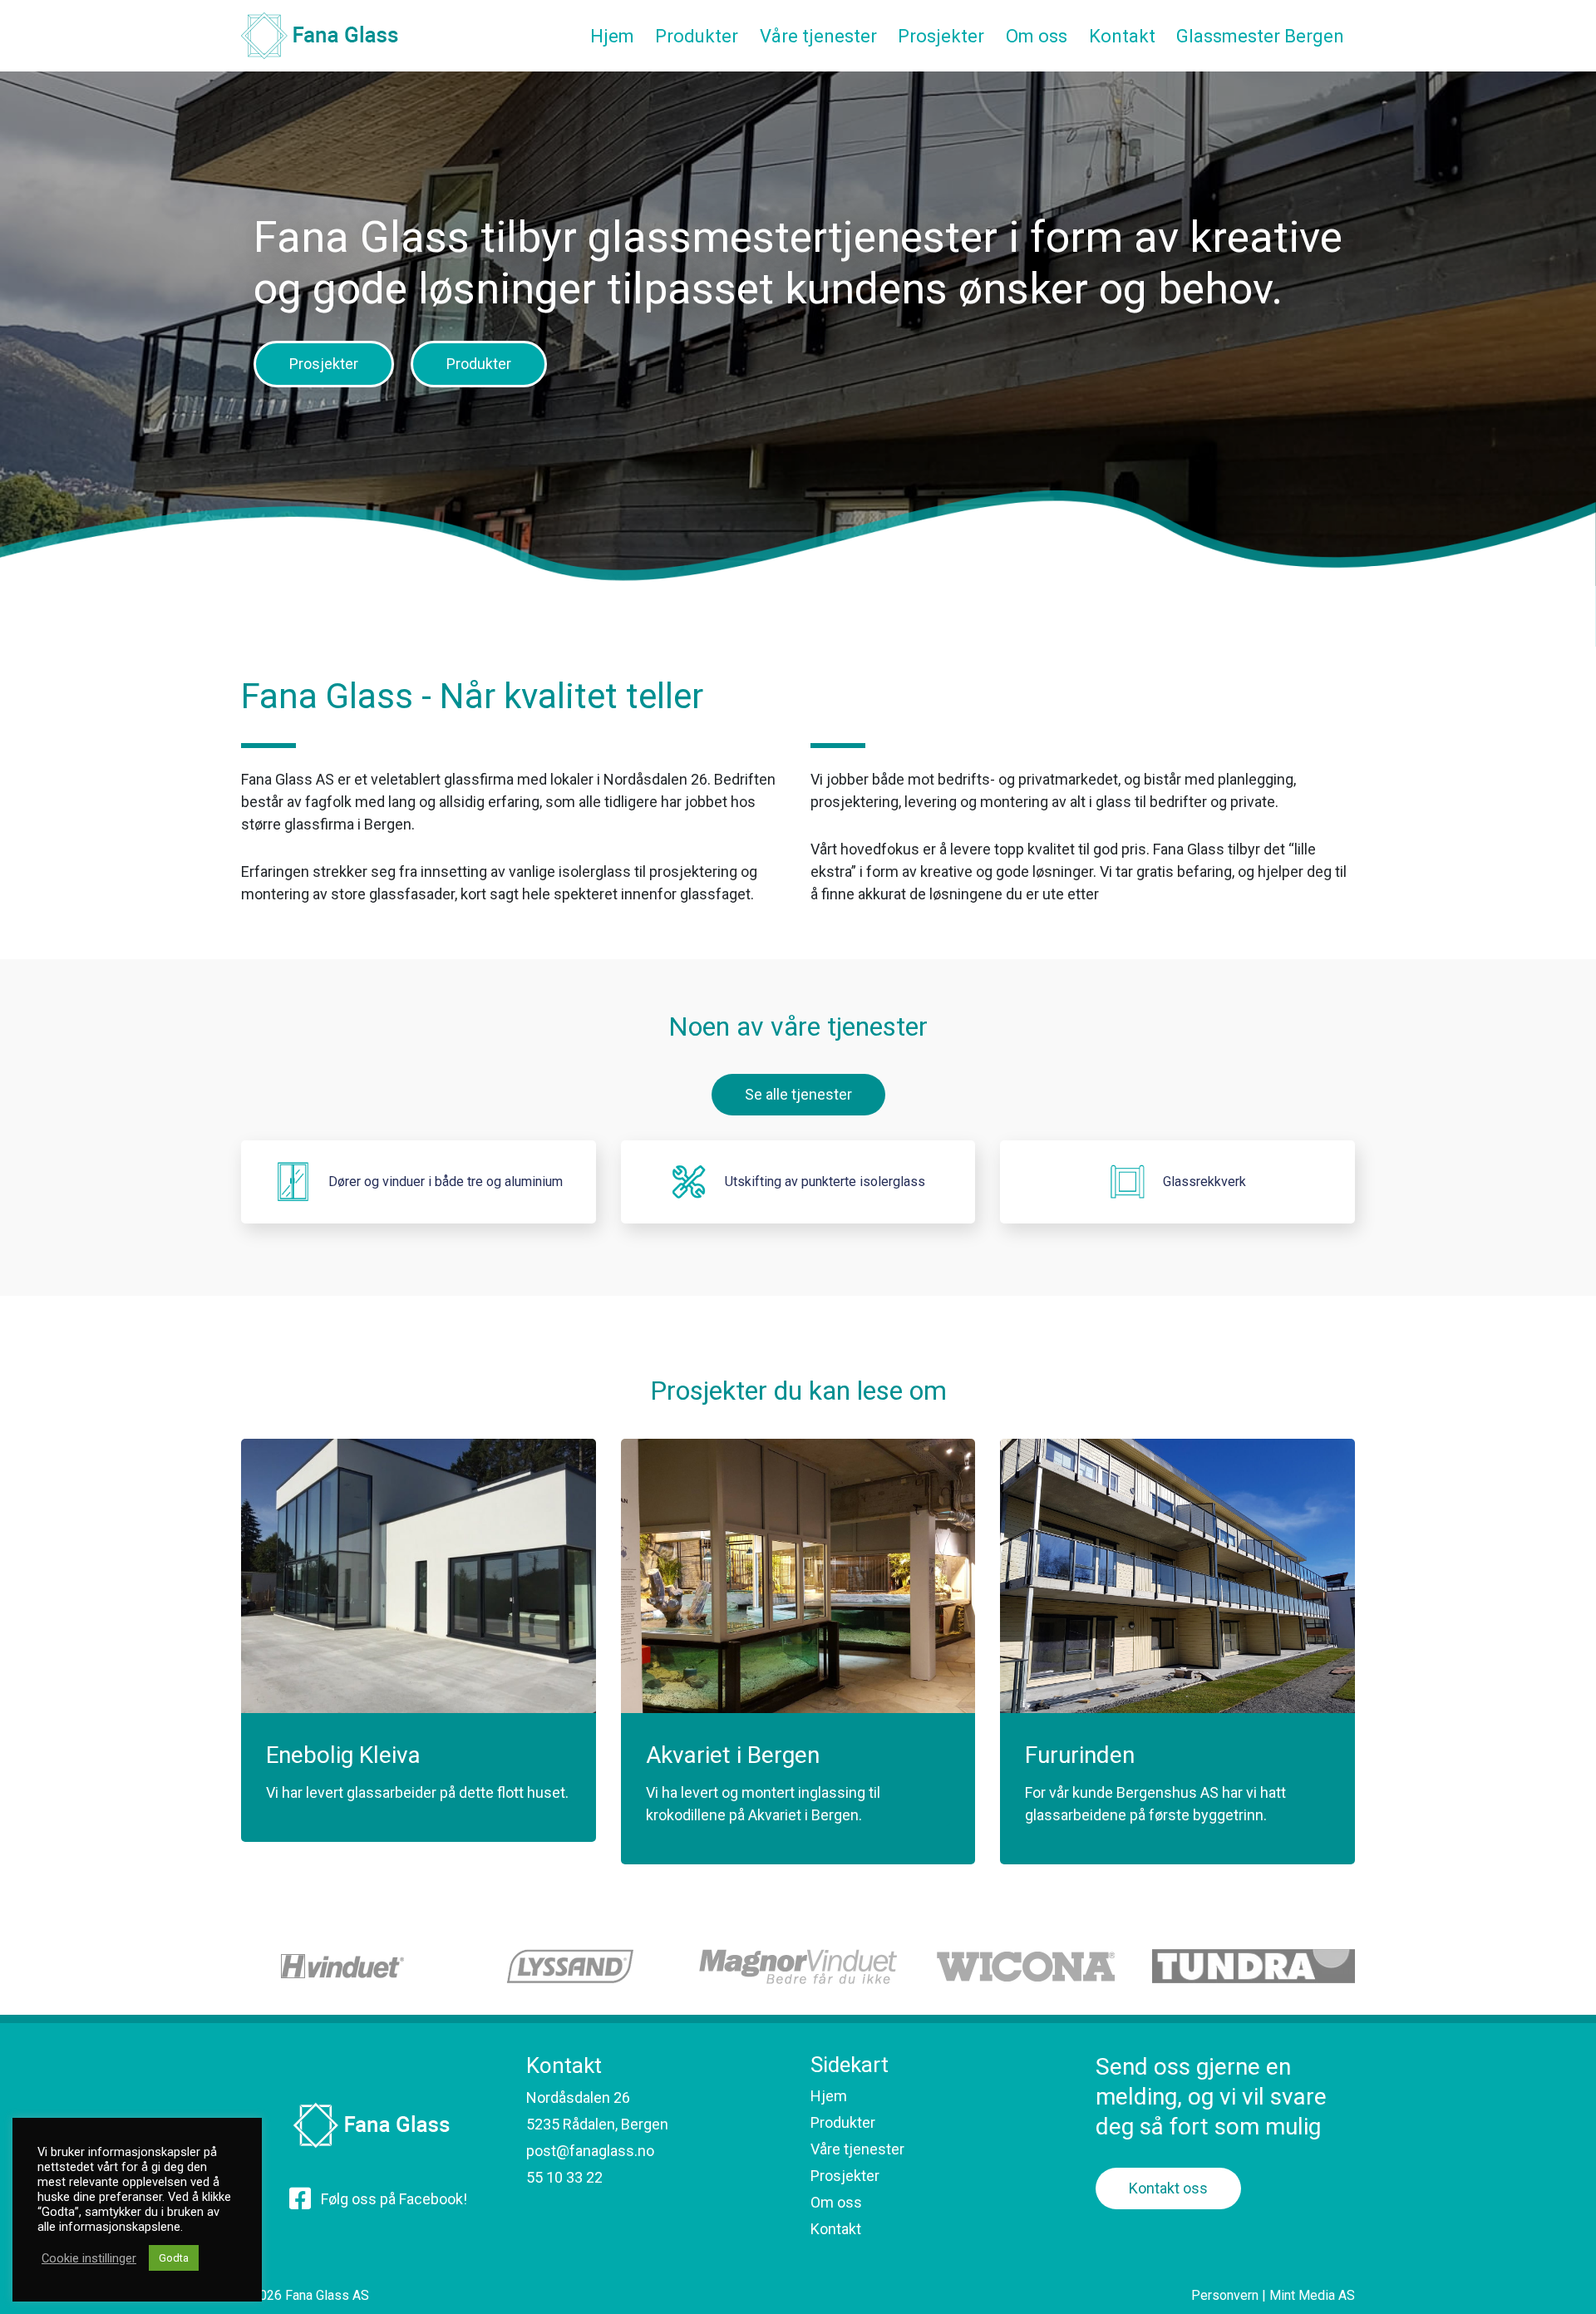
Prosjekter (324, 364)
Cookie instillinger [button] (89, 2258)
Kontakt (836, 2229)
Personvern (1225, 2295)
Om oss (836, 2202)
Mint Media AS (1312, 2295)
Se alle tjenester (798, 1094)
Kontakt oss (1168, 2188)
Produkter (479, 364)
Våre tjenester (857, 2149)
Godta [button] (174, 2258)
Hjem (829, 2096)
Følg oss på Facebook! (394, 2199)
